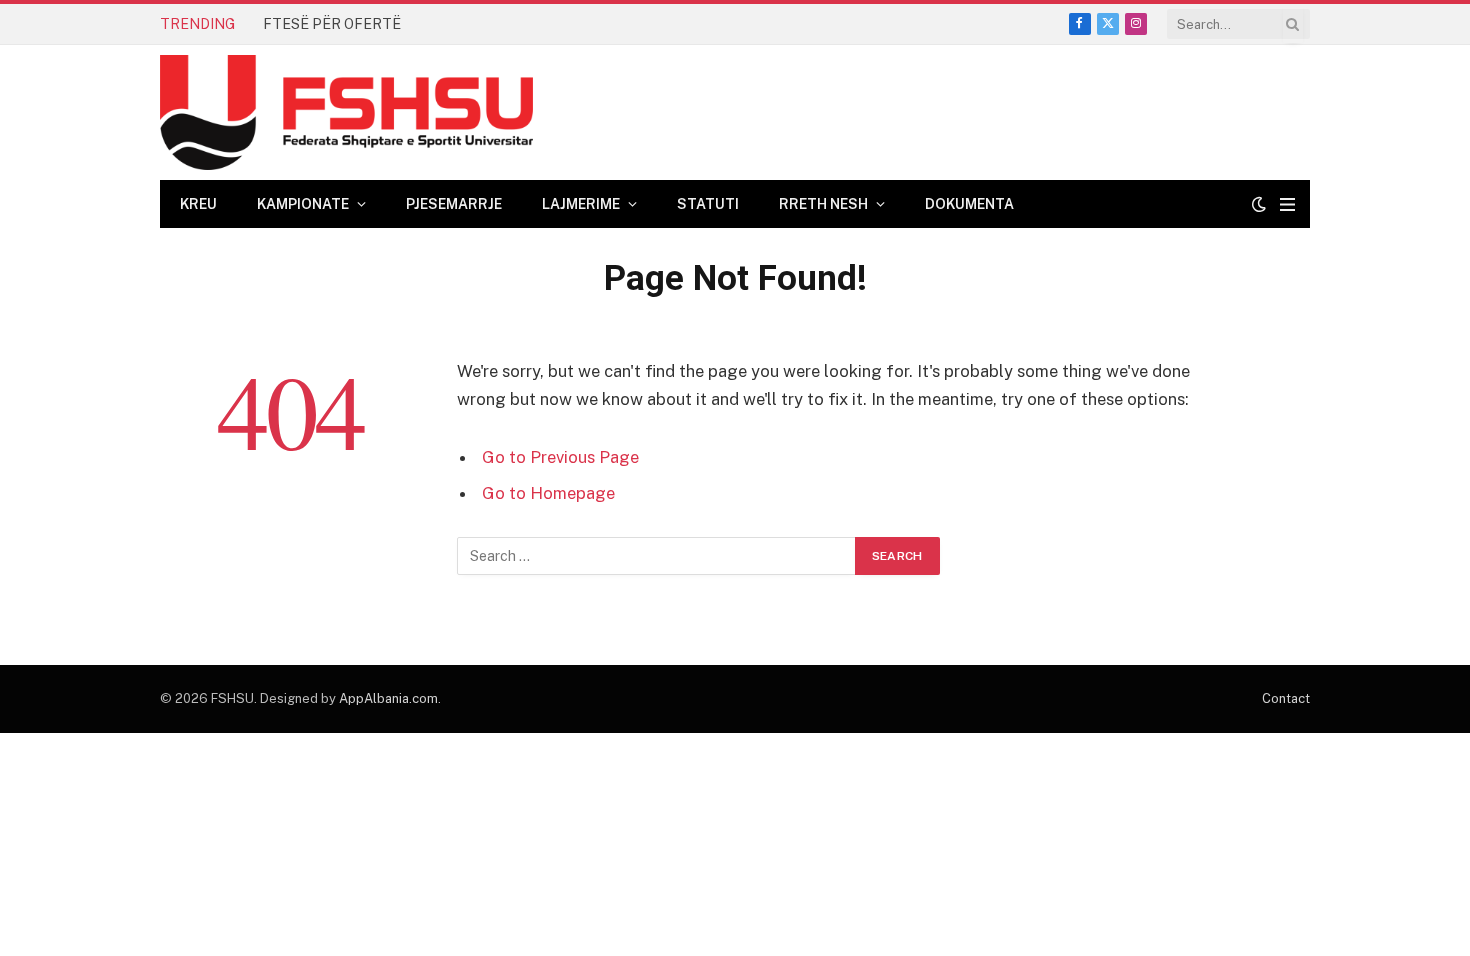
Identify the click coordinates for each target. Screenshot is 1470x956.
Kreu (198, 204)
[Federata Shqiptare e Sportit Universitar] (346, 112)
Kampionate (303, 204)
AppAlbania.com (388, 698)
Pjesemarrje (454, 204)
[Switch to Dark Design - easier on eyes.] (1259, 204)
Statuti (708, 204)
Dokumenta (969, 204)
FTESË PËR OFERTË (332, 24)
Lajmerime (581, 204)
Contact (1286, 698)
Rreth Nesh (823, 204)
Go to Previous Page (560, 457)
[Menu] (1287, 204)
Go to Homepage (548, 493)
